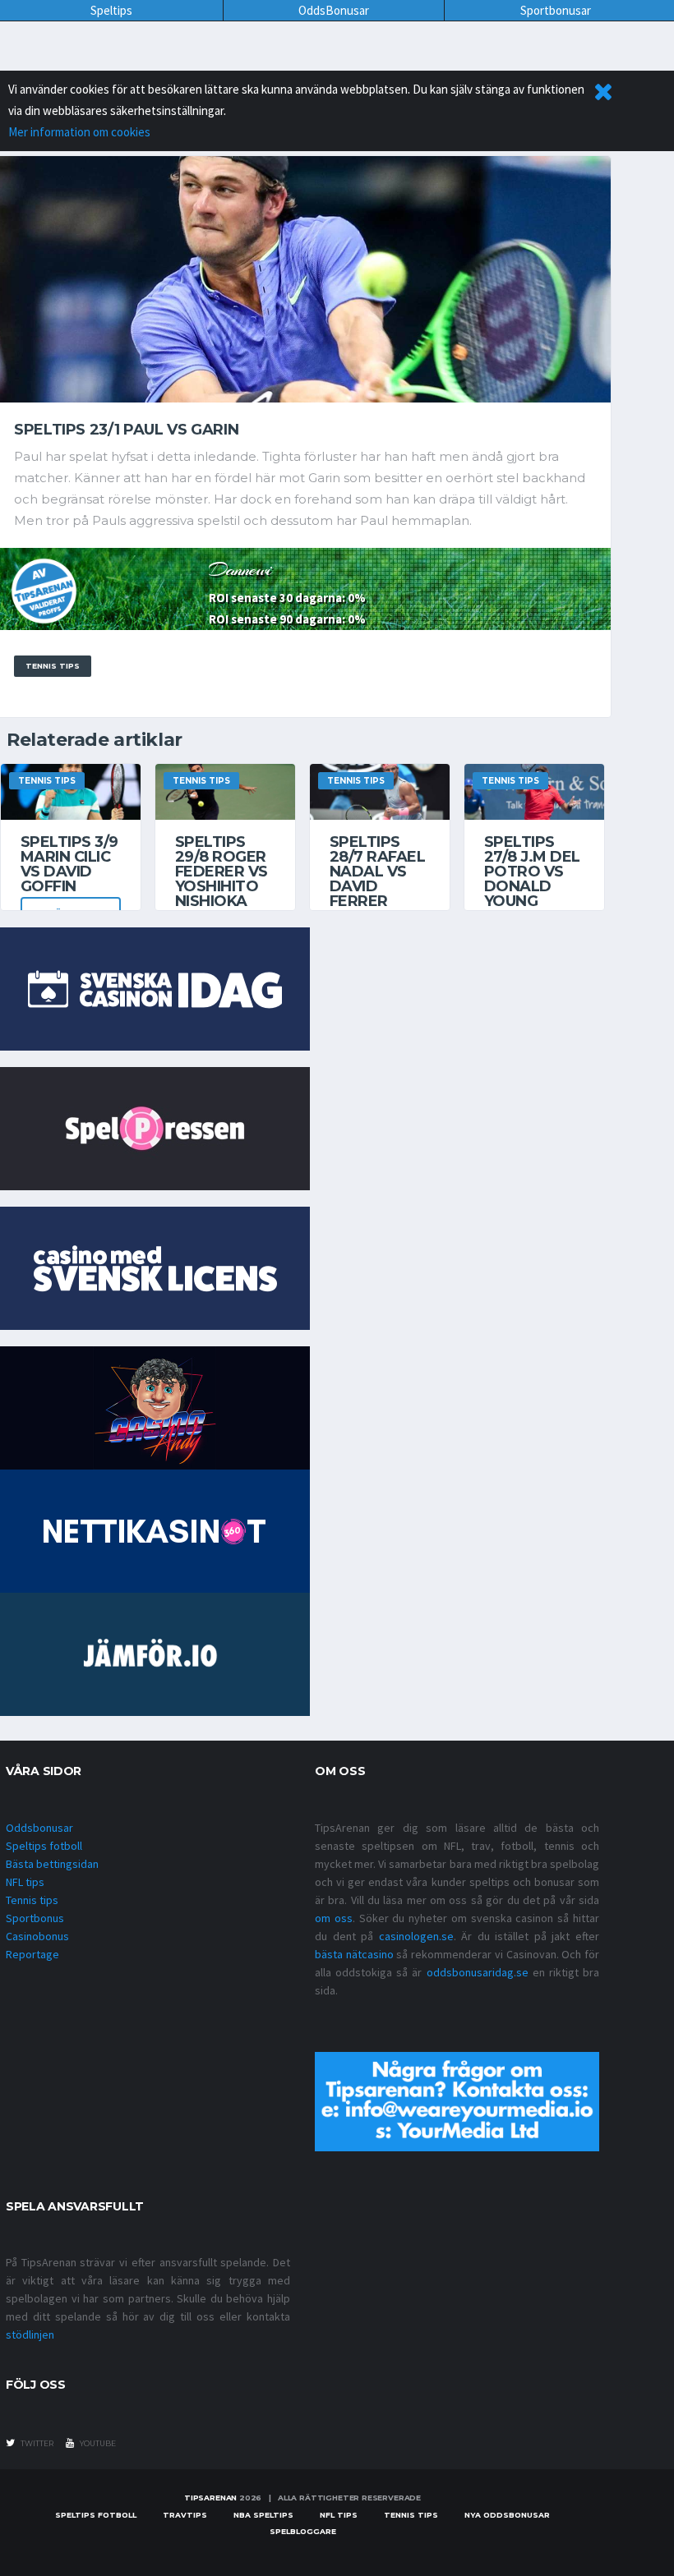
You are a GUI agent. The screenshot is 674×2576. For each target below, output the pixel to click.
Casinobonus (37, 1936)
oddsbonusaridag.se (478, 1972)
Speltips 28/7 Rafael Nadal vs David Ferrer (377, 872)
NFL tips (25, 1882)
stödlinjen (30, 2334)
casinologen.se (416, 1936)
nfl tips (339, 2515)
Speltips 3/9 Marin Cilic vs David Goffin (69, 864)
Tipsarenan (210, 2498)
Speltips (111, 10)
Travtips (185, 2515)
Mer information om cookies (79, 132)
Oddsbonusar (39, 1828)
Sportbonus (35, 1918)
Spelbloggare (303, 2531)
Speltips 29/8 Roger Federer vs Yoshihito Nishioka (222, 872)
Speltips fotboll (44, 1846)
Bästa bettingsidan (52, 1864)
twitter (36, 2443)
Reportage (32, 1954)
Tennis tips (32, 1900)
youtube (97, 2443)
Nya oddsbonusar (507, 2515)
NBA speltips (263, 2515)
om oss (334, 1918)
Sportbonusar (556, 10)
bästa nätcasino (354, 1954)
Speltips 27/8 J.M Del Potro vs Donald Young (532, 872)
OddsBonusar (334, 10)
